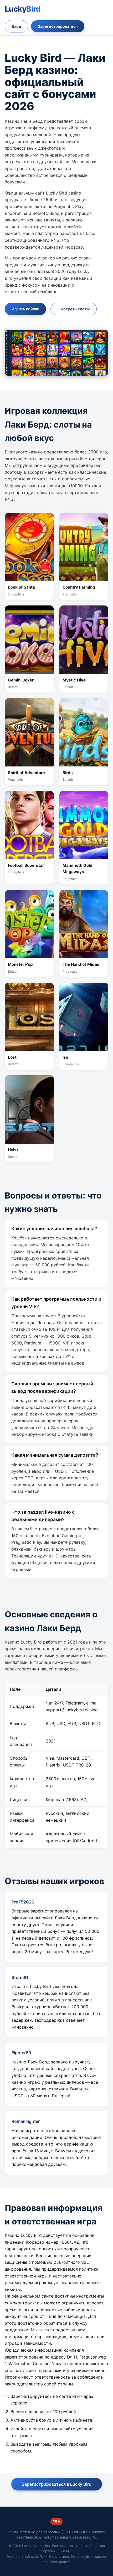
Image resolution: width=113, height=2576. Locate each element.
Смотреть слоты (74, 309)
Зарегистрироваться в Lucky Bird (57, 2484)
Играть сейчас (25, 309)
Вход (16, 26)
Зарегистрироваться (58, 26)
